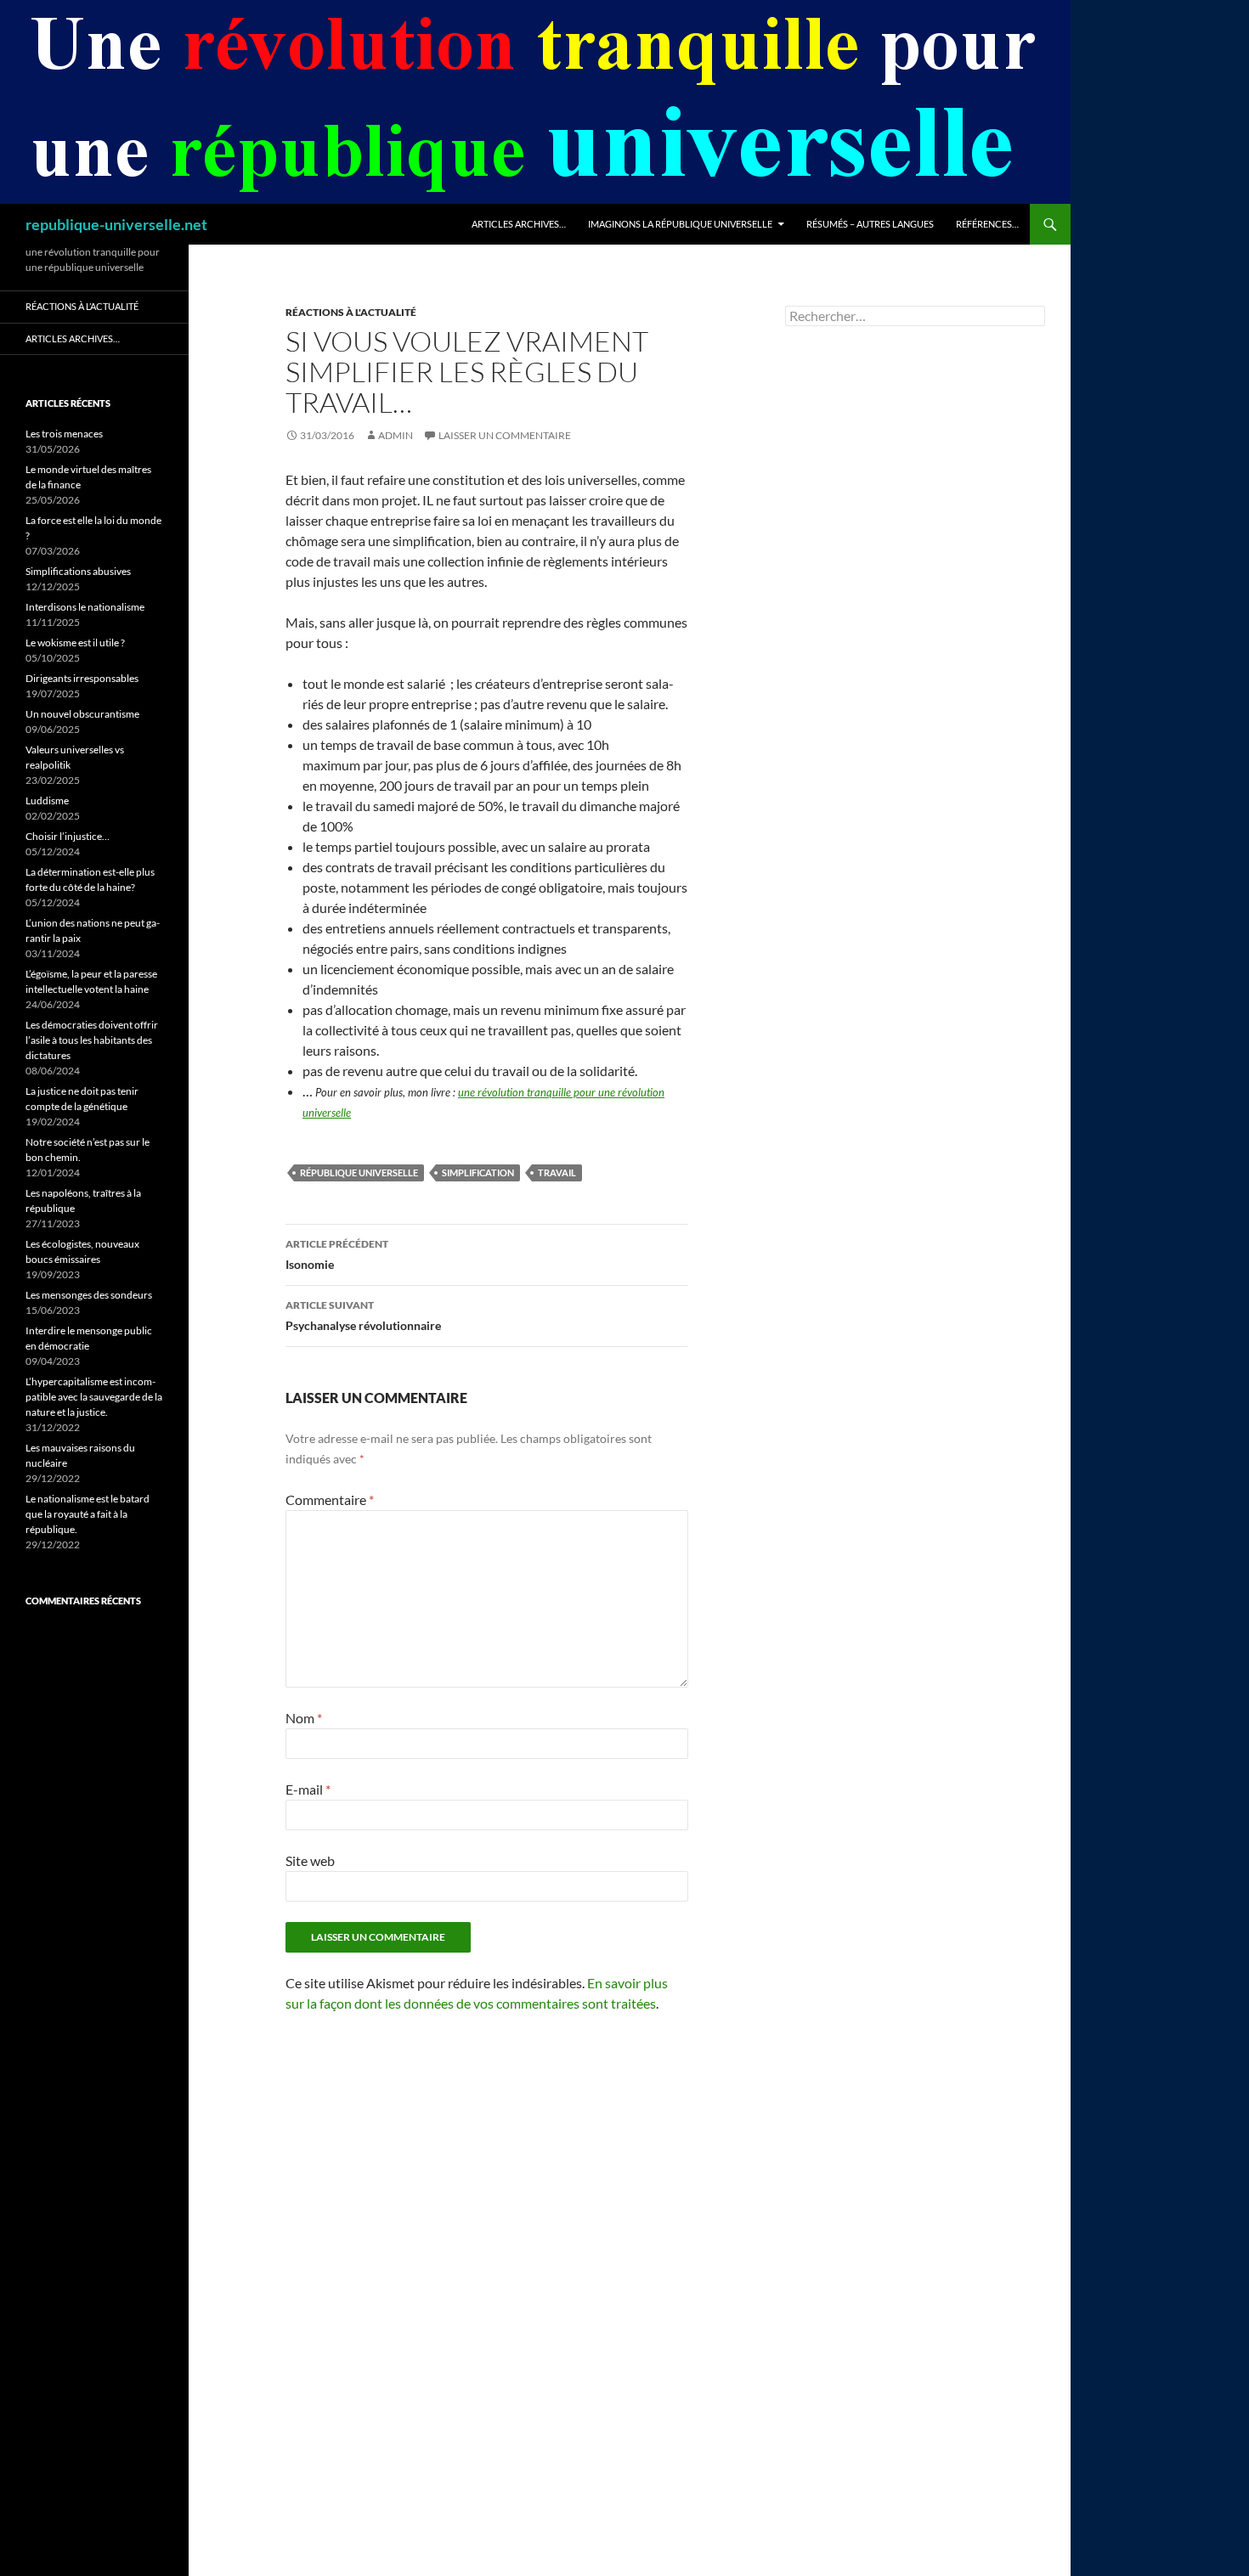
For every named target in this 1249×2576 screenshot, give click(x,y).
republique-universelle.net (116, 224)
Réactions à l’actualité (82, 306)
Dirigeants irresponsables (82, 678)
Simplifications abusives (78, 571)
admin (396, 435)
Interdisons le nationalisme (85, 607)
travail (557, 1172)
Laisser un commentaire (505, 435)
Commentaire (330, 1499)
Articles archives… (519, 224)
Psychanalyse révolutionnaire (363, 1316)
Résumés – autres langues (870, 224)
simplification (478, 1172)
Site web (310, 1860)
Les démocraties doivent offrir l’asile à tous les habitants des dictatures (92, 1040)
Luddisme (47, 800)
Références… (987, 224)
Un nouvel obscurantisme (82, 714)
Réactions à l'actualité (351, 312)
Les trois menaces (64, 434)
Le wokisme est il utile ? (75, 643)
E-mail (308, 1789)
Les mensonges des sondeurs (89, 1295)
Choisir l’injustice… (68, 836)
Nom (304, 1718)
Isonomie (337, 1254)
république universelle (359, 1172)
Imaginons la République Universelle (680, 224)
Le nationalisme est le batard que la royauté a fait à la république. (88, 1514)
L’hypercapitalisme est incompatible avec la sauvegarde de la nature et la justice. (94, 1397)
